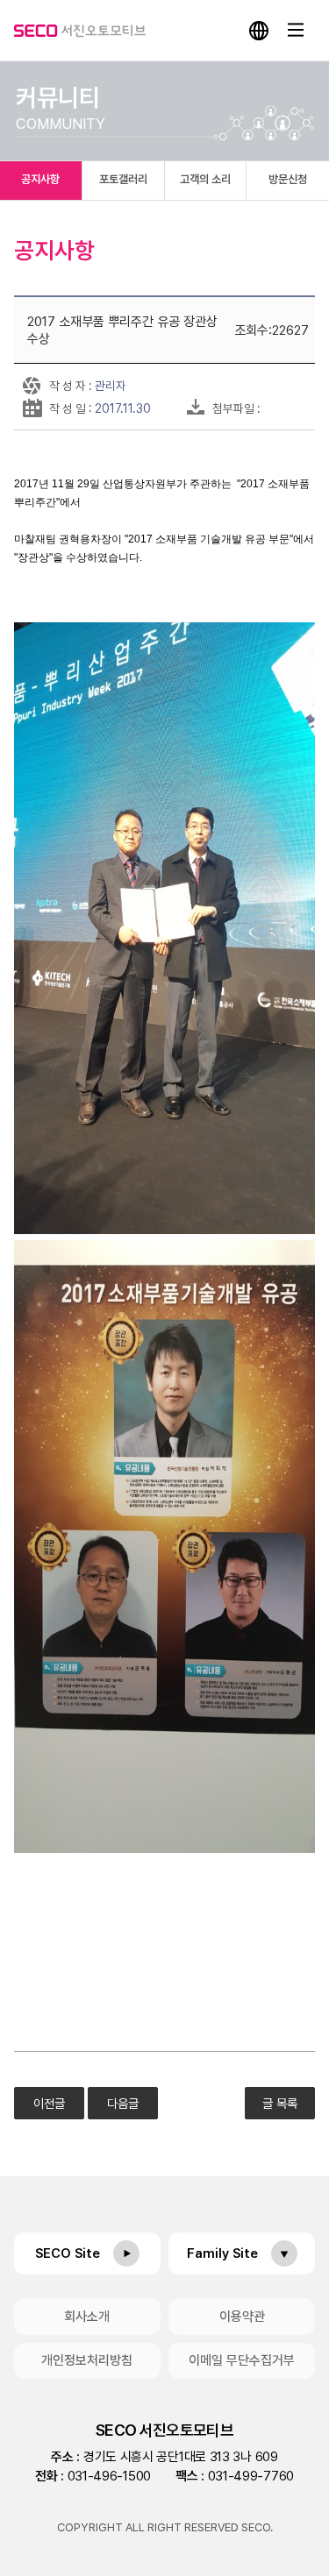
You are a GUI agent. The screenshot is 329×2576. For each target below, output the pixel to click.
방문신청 (288, 179)
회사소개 (87, 2317)
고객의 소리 (205, 179)
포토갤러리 (123, 179)
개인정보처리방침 (87, 2360)
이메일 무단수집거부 (242, 2360)
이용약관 (242, 2317)
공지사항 (40, 179)
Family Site (222, 2253)
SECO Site (68, 2253)
